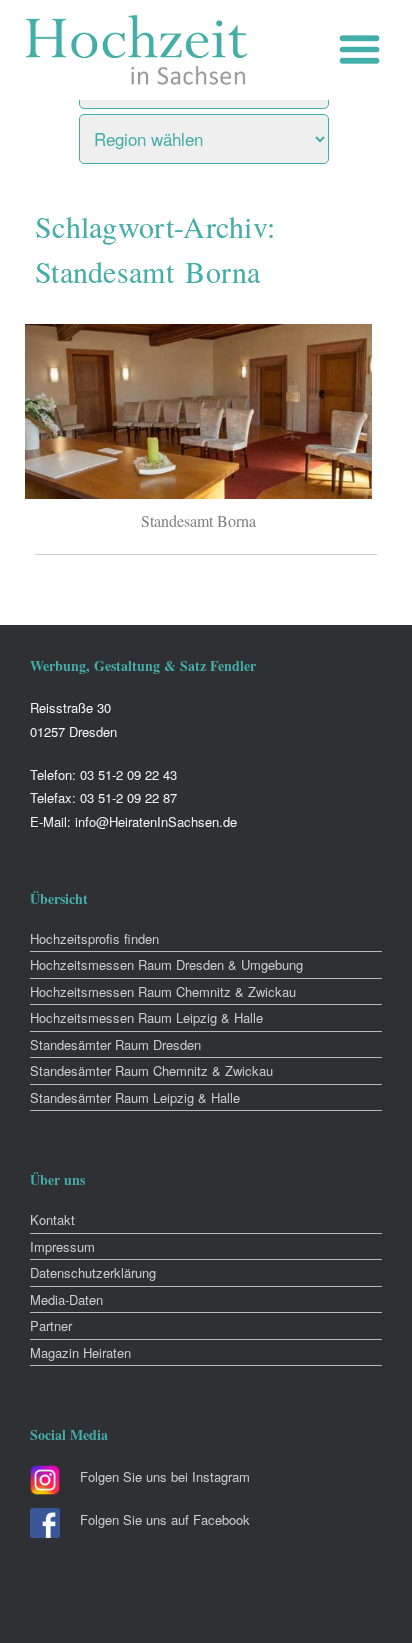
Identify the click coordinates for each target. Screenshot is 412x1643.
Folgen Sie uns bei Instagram (165, 1476)
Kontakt (52, 1219)
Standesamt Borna (198, 520)
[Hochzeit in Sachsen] (137, 50)
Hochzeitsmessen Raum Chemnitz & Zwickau (163, 991)
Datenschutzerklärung (93, 1272)
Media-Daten (66, 1299)
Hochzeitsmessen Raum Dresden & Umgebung (166, 964)
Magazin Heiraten (80, 1352)
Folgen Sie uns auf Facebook (165, 1519)
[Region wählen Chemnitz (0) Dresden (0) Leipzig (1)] (229, 134)
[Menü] (364, 49)
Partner (51, 1325)
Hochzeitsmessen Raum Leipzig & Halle (146, 1017)
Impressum (62, 1246)
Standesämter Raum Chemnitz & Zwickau (151, 1070)
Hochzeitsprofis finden (94, 938)
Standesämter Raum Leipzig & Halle (135, 1097)
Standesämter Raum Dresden (115, 1044)
